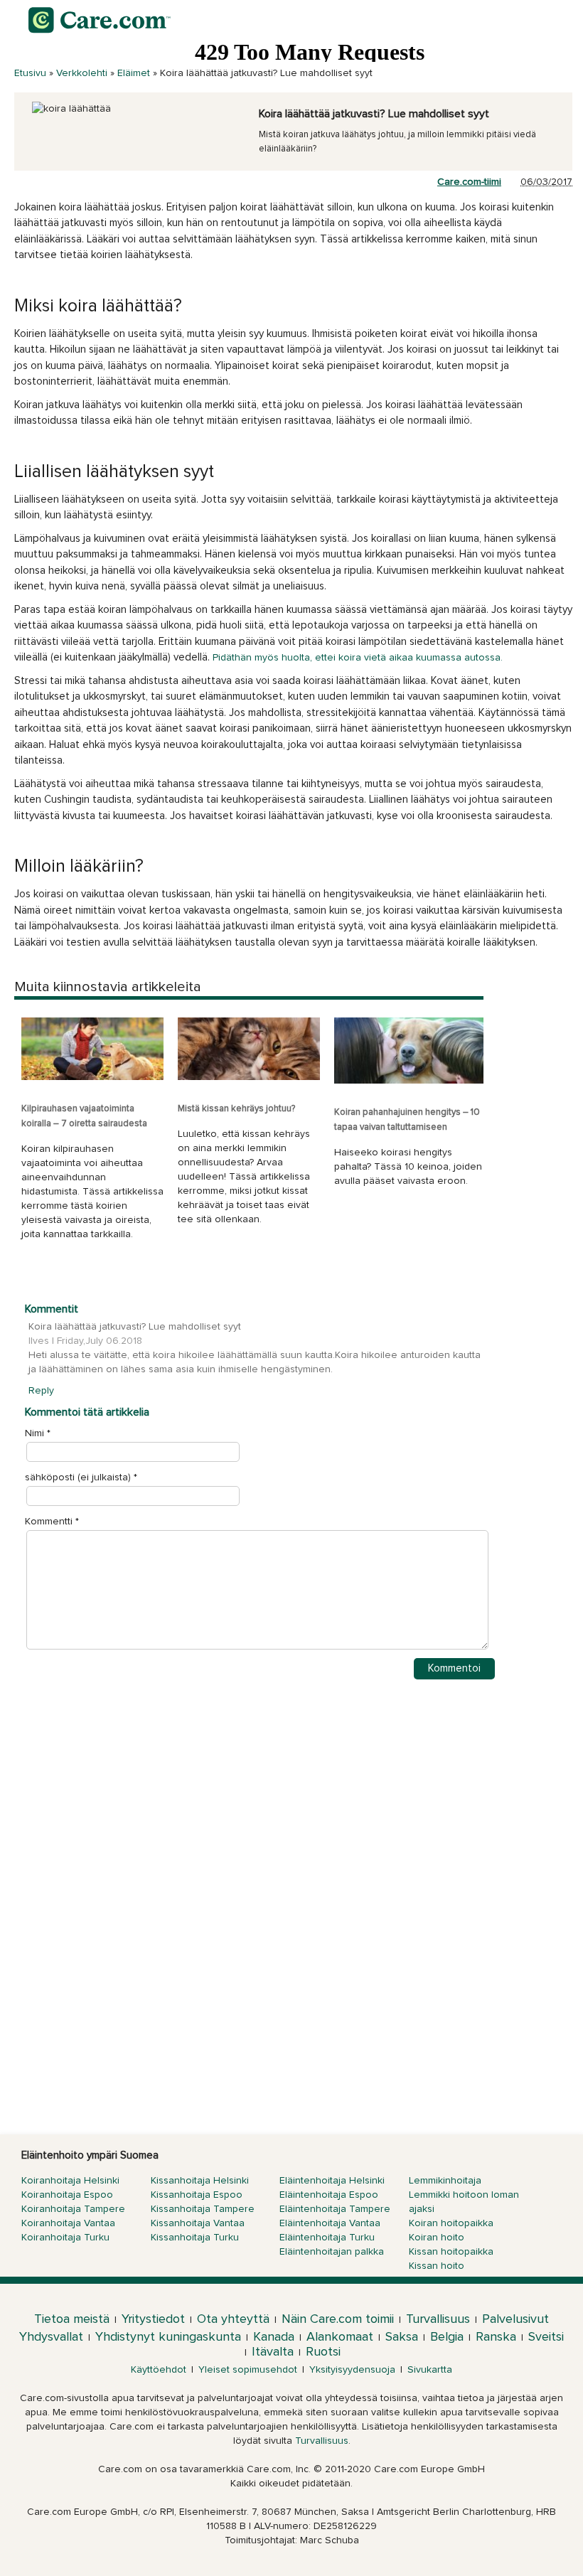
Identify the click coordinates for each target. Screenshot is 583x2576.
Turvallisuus (438, 2319)
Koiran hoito (437, 2238)
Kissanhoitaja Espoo (197, 2195)
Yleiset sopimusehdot (248, 2370)
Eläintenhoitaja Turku (327, 2238)
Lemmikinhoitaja (445, 2181)
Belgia (447, 2337)
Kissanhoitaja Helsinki (200, 2181)
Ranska (496, 2337)
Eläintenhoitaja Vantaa (330, 2223)
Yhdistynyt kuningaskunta (168, 2337)
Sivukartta (430, 2370)
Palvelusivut (515, 2319)
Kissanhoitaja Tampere (203, 2209)
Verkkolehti (82, 73)
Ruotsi (323, 2352)
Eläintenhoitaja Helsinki (332, 2181)
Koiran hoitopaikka (451, 2223)
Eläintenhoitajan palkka (332, 2252)
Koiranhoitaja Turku (65, 2238)
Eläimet (134, 73)
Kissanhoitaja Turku (195, 2238)
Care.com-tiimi (469, 182)
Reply (41, 1391)
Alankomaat (340, 2337)
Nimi (34, 1433)
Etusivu (30, 73)
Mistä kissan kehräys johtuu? (236, 1109)
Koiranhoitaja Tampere (73, 2209)
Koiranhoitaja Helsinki (70, 2181)
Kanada (274, 2337)
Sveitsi (546, 2337)
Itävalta (273, 2352)
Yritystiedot (153, 2319)
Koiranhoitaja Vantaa (68, 2223)
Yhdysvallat (51, 2337)
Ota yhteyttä (233, 2319)
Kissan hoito (437, 2266)
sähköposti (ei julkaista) (78, 1477)
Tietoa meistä (72, 2319)
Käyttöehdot (159, 2370)
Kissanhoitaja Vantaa (198, 2223)
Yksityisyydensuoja (352, 2370)
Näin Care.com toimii (338, 2319)
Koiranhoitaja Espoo (67, 2195)
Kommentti (52, 1522)
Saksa (402, 2337)
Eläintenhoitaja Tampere (335, 2209)
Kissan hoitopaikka (451, 2252)
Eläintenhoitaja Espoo (329, 2195)
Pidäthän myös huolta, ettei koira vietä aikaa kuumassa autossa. (358, 658)
